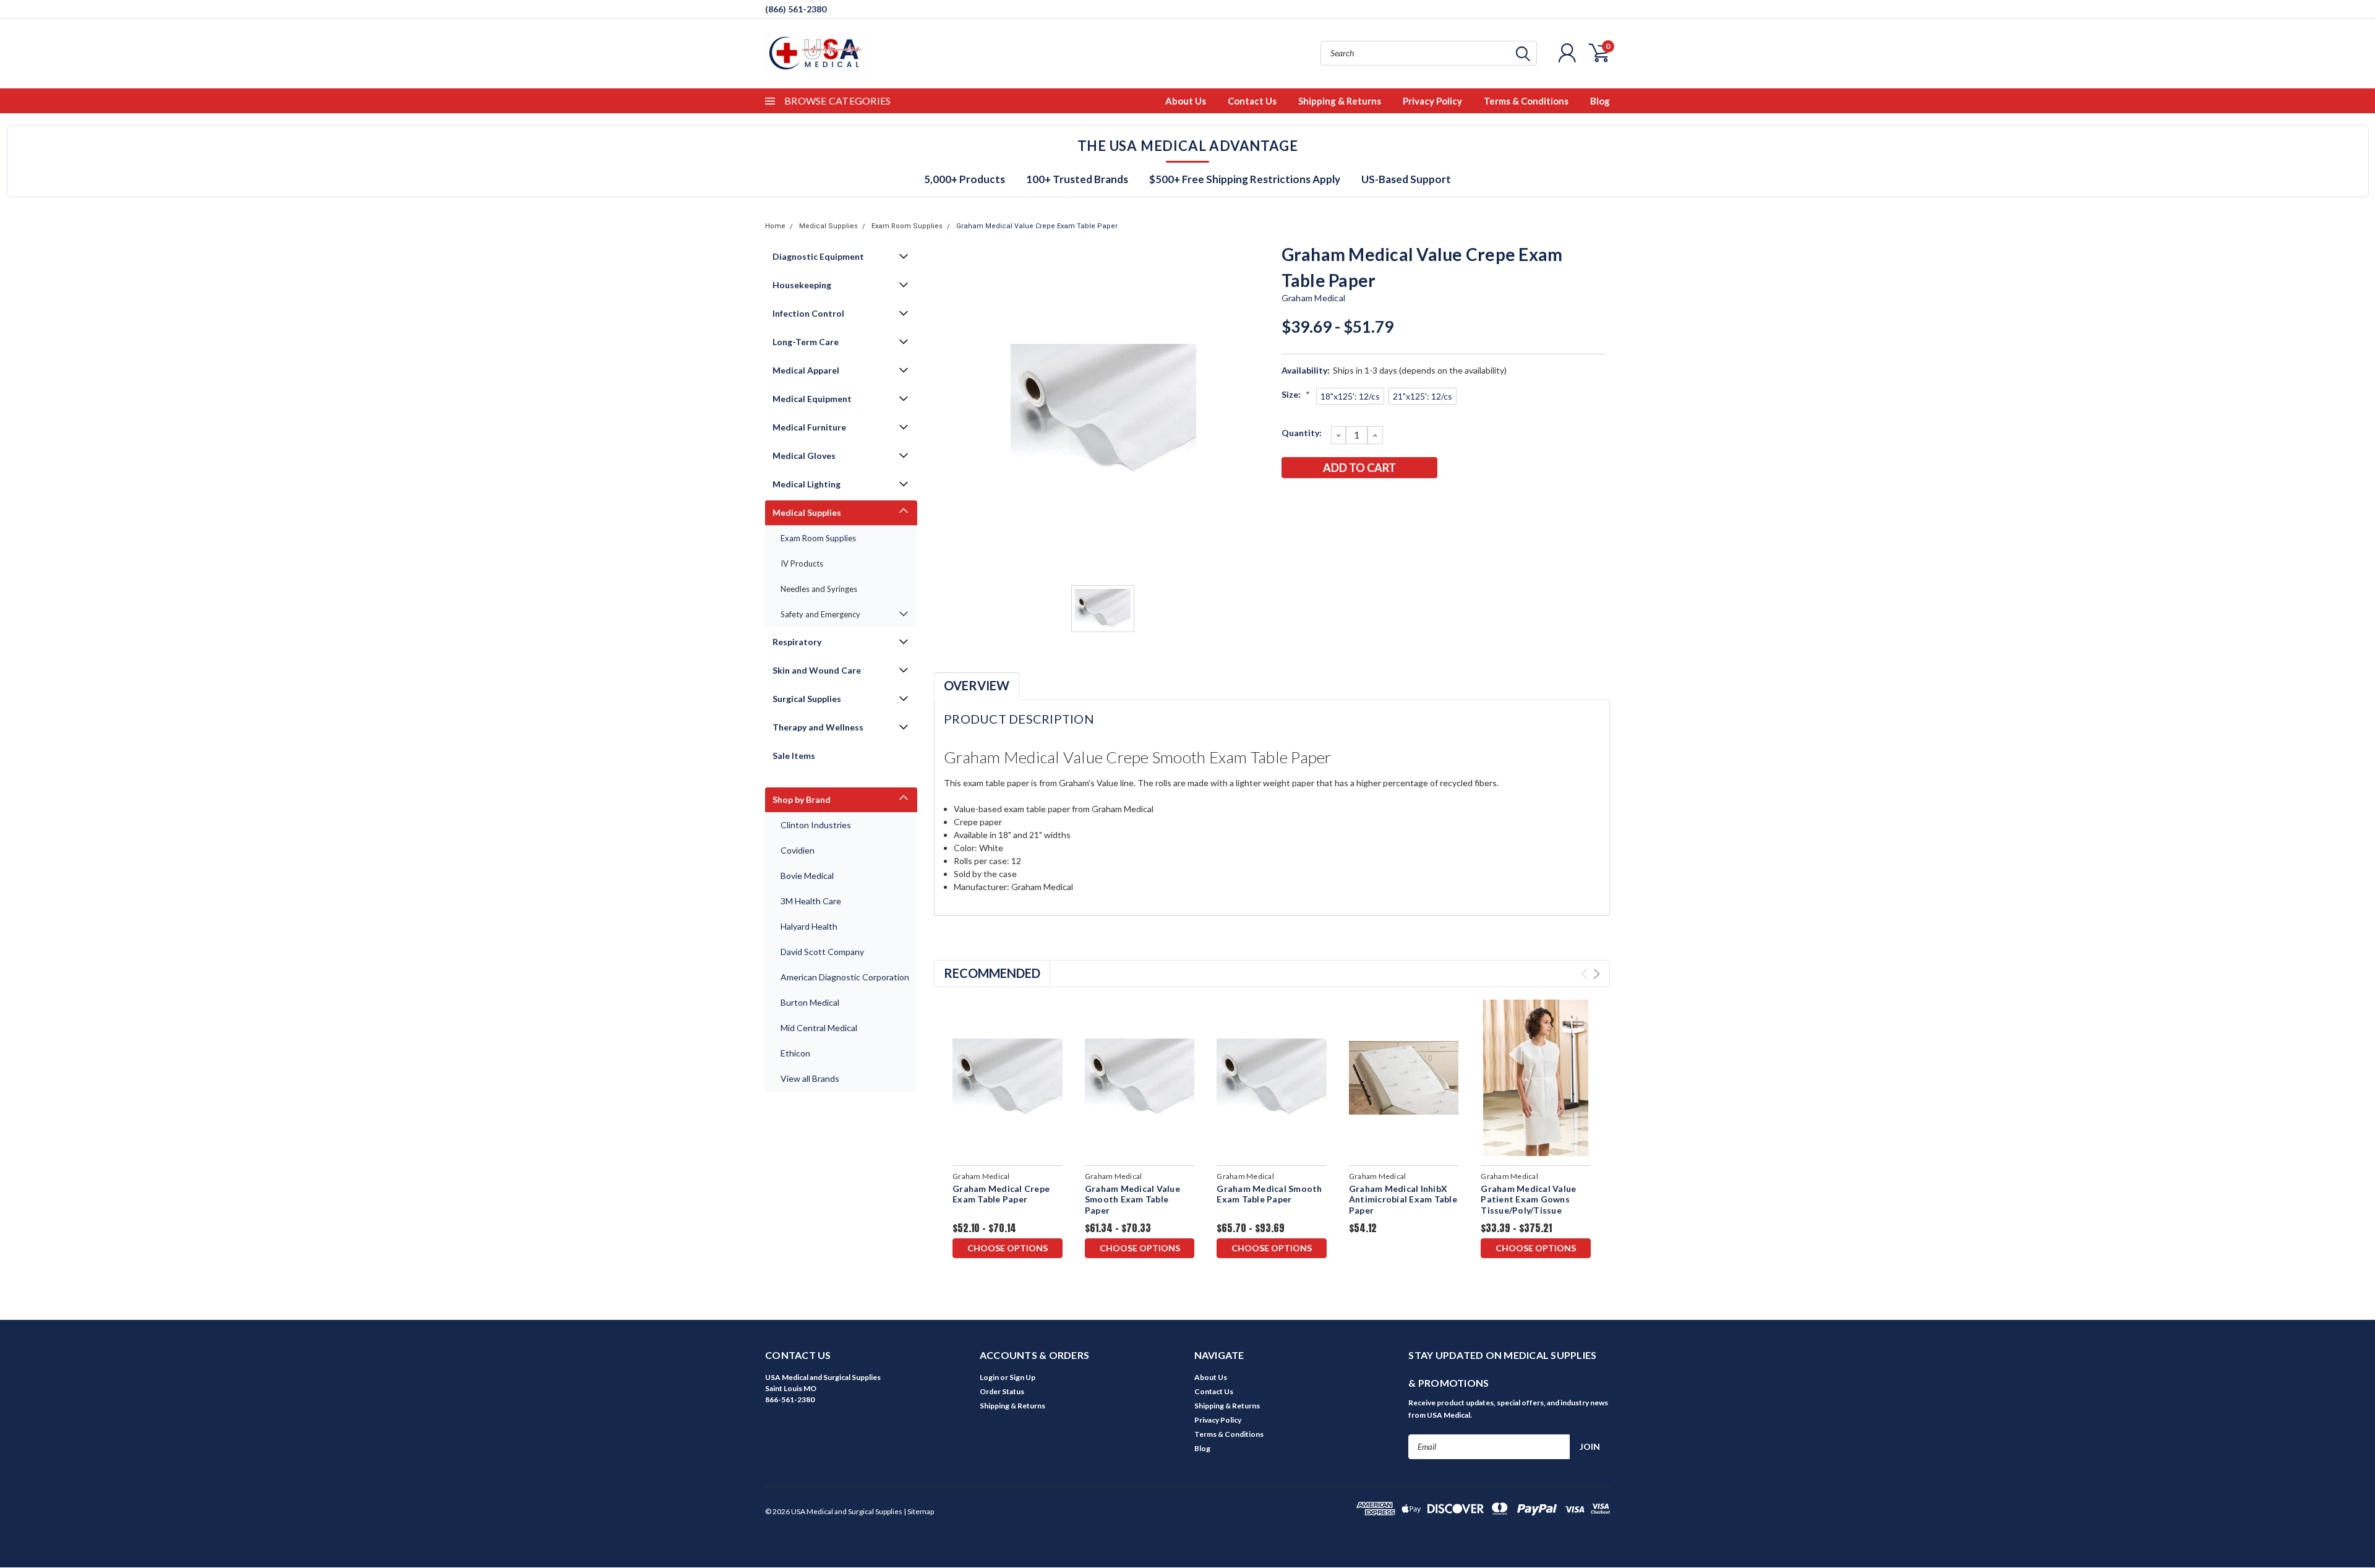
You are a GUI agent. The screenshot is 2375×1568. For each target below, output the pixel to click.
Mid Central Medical (819, 1028)
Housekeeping (802, 285)
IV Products (802, 563)
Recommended (992, 973)
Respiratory (797, 642)
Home (775, 226)
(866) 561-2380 (796, 9)
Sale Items (794, 756)
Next (1597, 974)
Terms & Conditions (1526, 101)
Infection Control (808, 313)
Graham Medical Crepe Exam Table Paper (1001, 1194)
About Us (1186, 101)
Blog (1600, 101)
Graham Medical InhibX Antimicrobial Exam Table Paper (1403, 1199)
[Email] (1311, 500)
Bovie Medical (807, 876)
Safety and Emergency (820, 614)
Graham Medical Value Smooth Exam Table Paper (1132, 1199)
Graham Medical (1314, 298)
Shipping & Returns (1340, 101)
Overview (977, 685)
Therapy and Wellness (818, 727)
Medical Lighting (807, 484)
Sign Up (1022, 1377)
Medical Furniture (809, 427)
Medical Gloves (804, 456)
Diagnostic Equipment (818, 256)
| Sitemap (919, 1511)
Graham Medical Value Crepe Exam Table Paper (1037, 226)
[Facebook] (1290, 500)
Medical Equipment (812, 399)
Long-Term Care (806, 342)
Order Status (1002, 1391)
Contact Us (1252, 101)
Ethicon (795, 1053)
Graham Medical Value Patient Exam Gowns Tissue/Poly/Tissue (1528, 1199)
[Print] (1331, 500)
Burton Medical (810, 1002)
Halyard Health (809, 926)
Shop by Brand (802, 799)
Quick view (1007, 1078)
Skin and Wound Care (817, 670)
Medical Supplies (828, 226)
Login (989, 1377)
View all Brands (810, 1078)
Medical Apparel (806, 370)
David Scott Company (822, 952)
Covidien (798, 850)
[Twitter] (1351, 500)
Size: (1296, 394)
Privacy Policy (1432, 101)
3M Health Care (811, 901)
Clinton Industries (816, 825)
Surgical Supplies (807, 699)
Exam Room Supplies (907, 226)
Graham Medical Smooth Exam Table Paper (1269, 1194)
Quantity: (1302, 433)
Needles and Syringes (819, 589)
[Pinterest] (1392, 500)
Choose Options (1008, 1248)
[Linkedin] (1372, 500)
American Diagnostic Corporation (845, 977)
